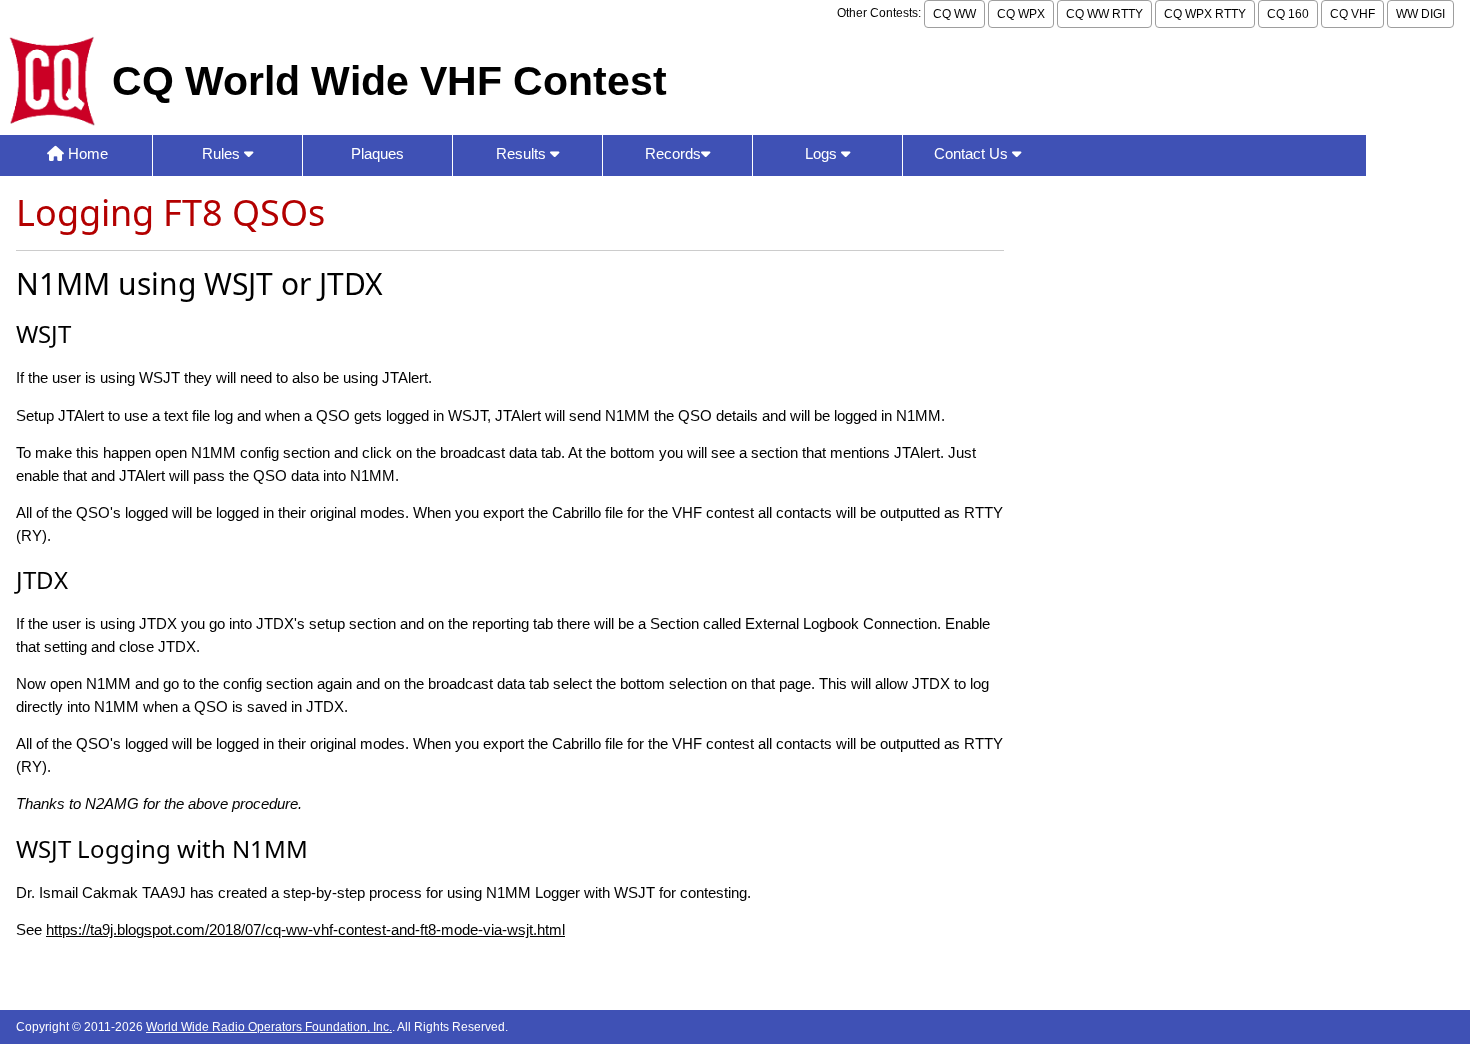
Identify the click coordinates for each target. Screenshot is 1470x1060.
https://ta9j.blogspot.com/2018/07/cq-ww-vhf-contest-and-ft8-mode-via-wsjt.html (305, 929)
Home (86, 153)
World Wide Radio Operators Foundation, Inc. (269, 1027)
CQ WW (954, 14)
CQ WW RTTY (1104, 14)
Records (673, 153)
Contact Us (973, 153)
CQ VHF (1352, 14)
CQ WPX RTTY (1205, 14)
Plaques (377, 153)
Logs (823, 153)
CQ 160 (1288, 14)
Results (523, 153)
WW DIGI (1420, 14)
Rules (223, 153)
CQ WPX (1021, 14)
